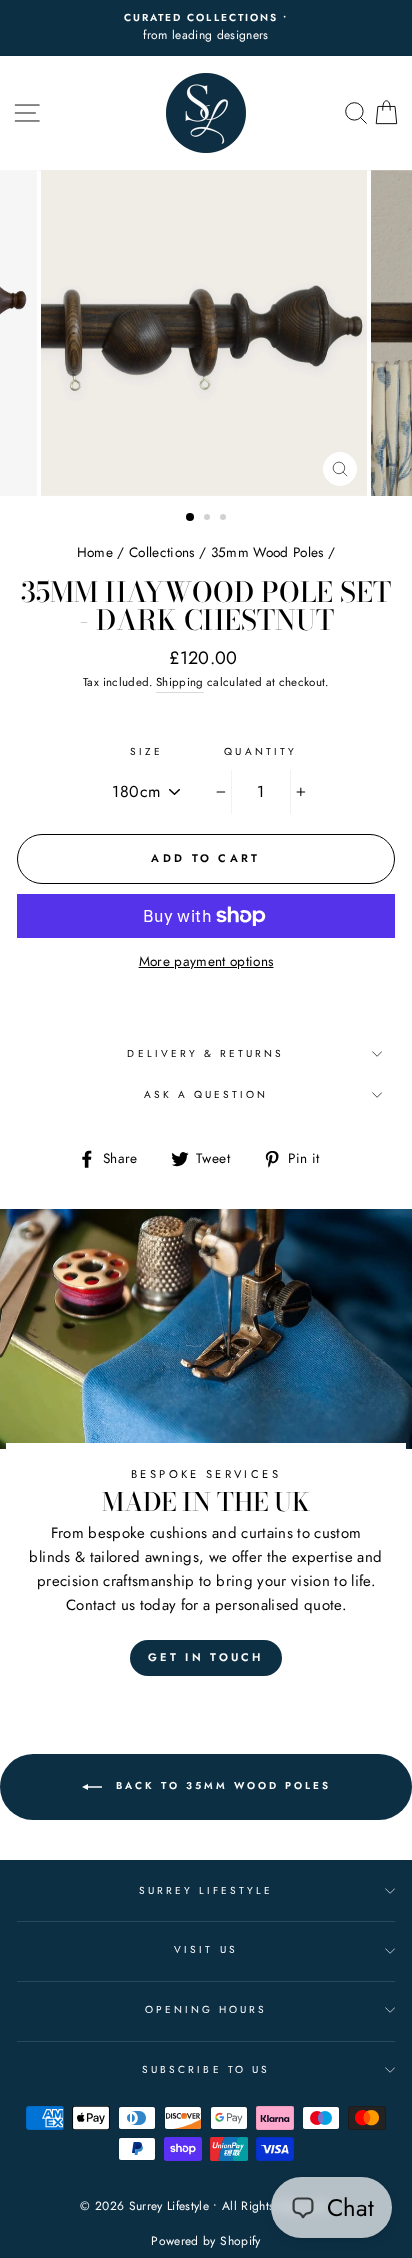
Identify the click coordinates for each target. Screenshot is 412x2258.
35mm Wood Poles (267, 552)
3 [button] (225, 519)
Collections (162, 552)
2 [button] (209, 519)
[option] (206, 28)
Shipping (180, 682)
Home (95, 552)
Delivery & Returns (205, 1053)
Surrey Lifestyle (206, 1890)
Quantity (260, 751)
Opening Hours (206, 2009)
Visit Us (205, 1949)
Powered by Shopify (205, 2241)
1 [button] (191, 518)
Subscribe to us (206, 2069)
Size (146, 751)
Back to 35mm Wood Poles (220, 1785)
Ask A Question (206, 1094)
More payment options (206, 961)
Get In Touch (206, 1657)
